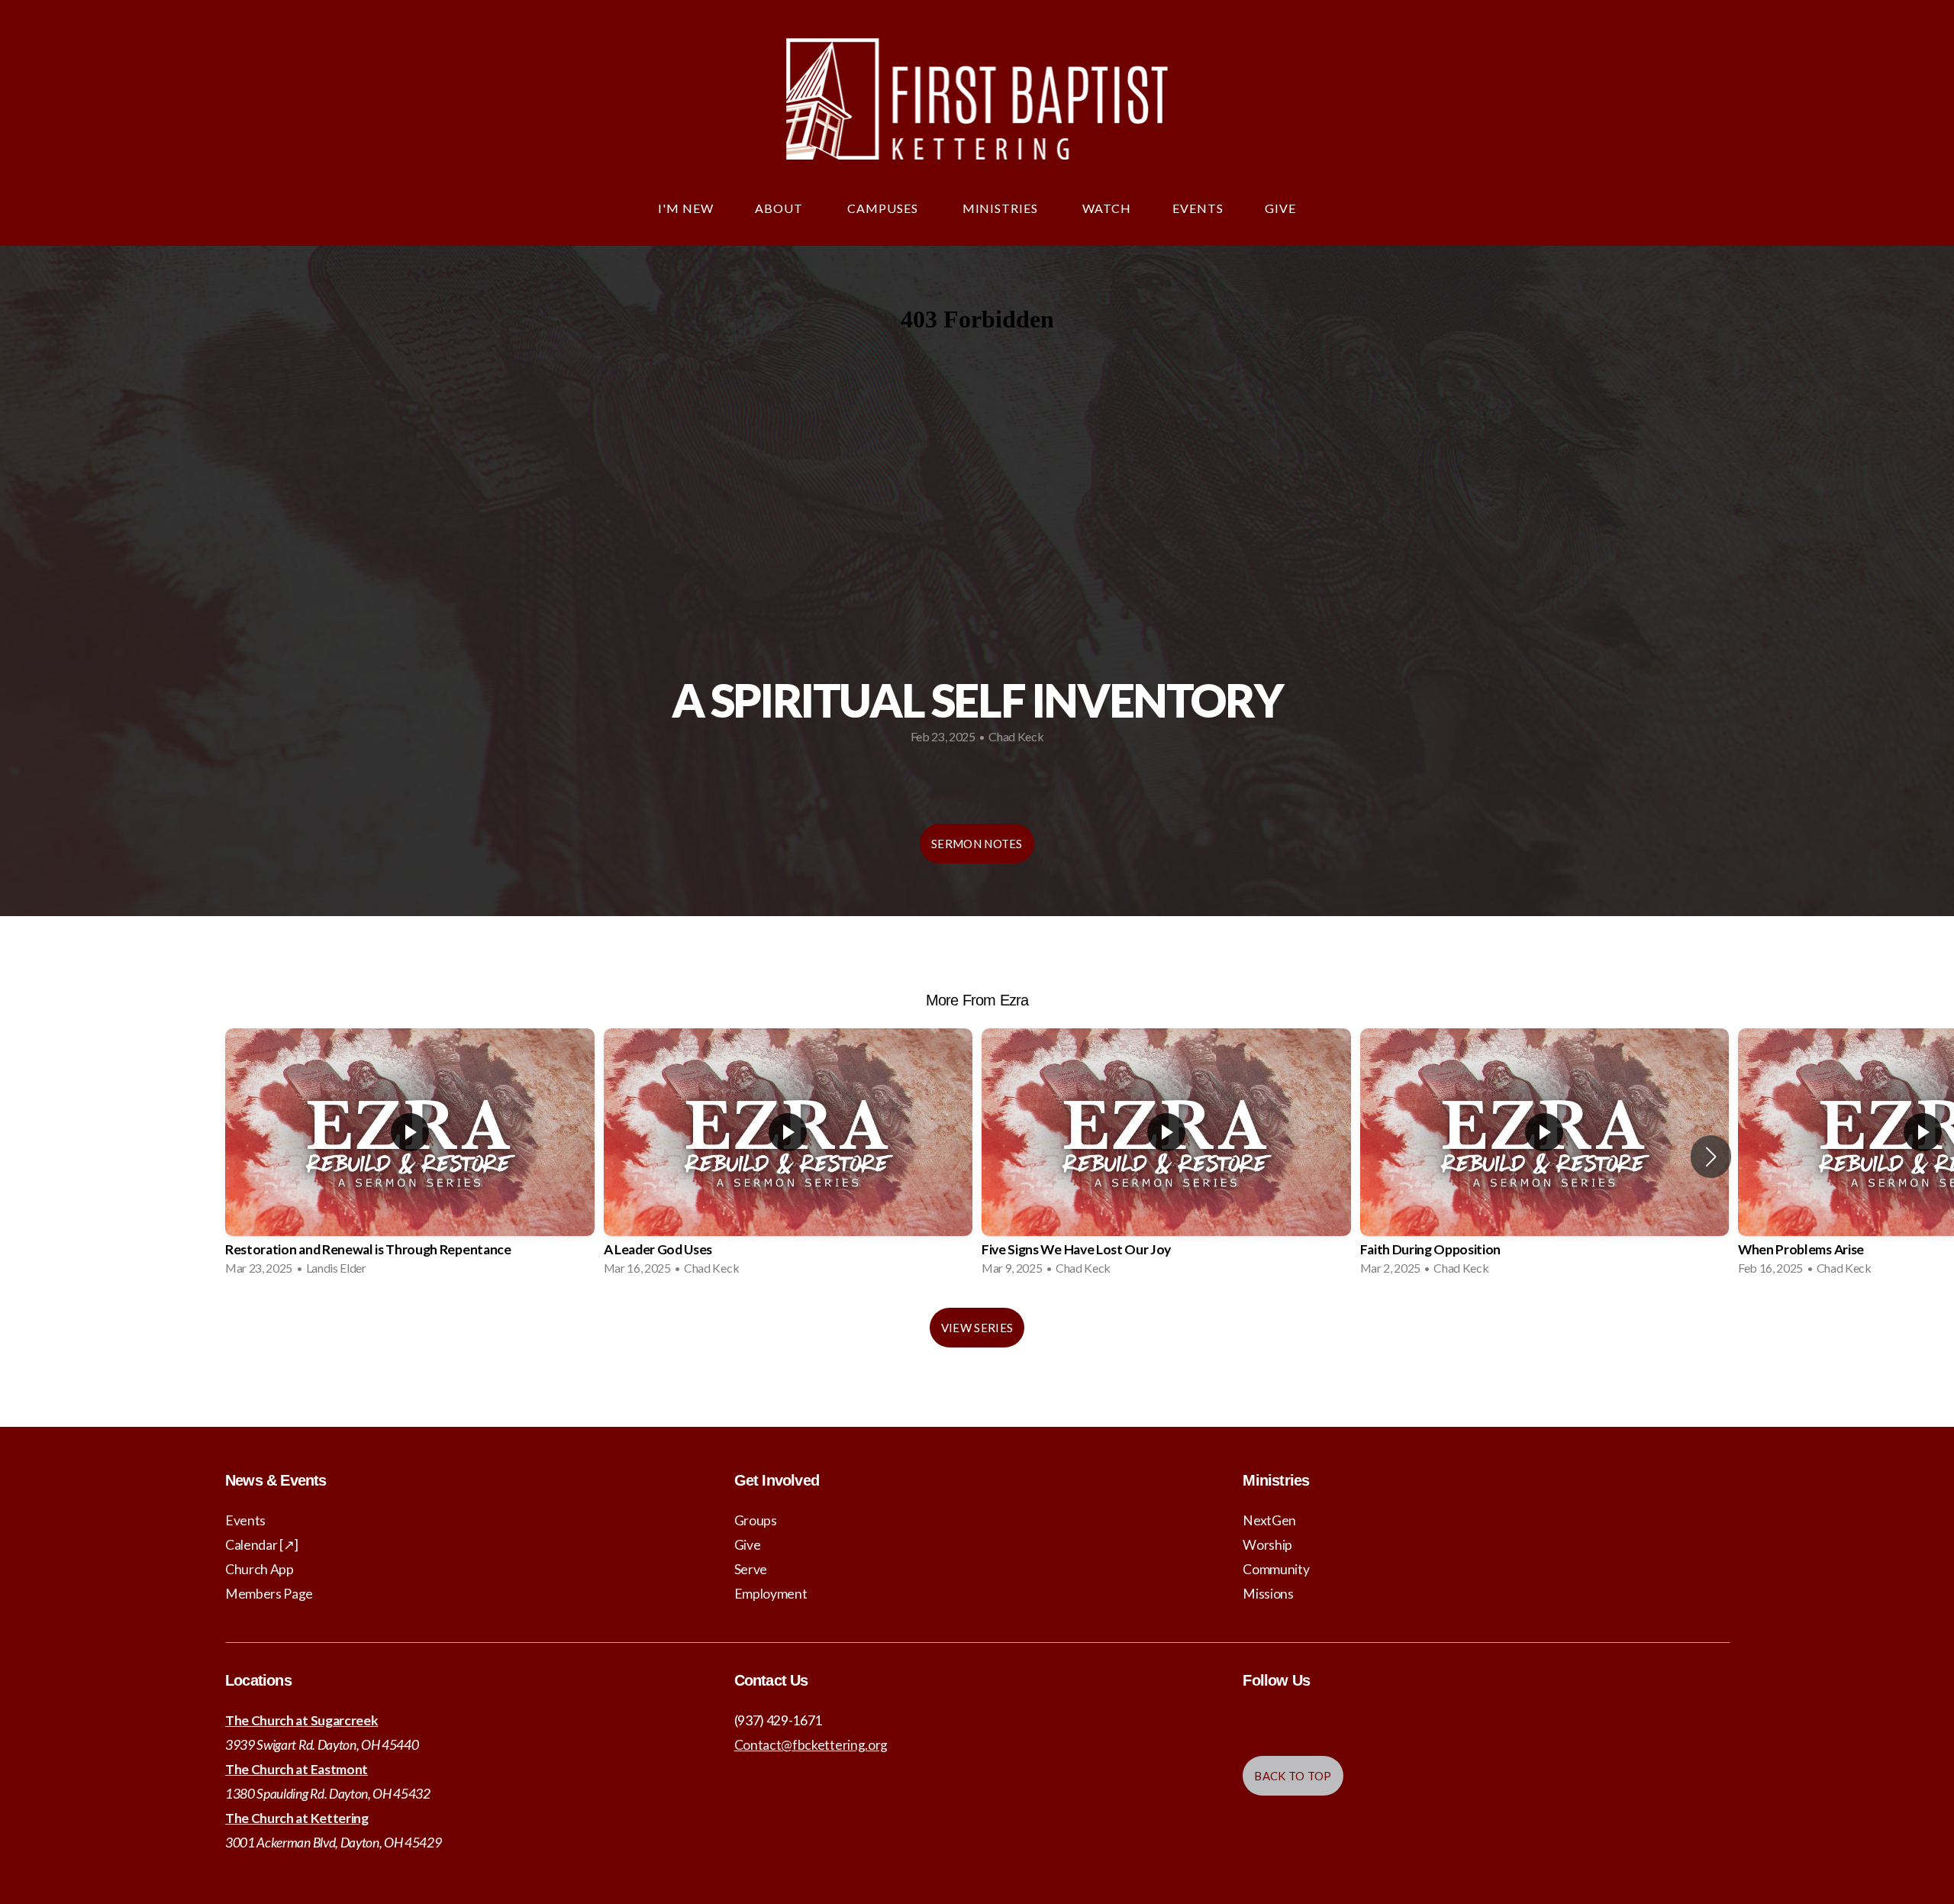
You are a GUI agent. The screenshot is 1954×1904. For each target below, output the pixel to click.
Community (1276, 1569)
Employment (771, 1594)
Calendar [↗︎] (262, 1545)
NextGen (1269, 1520)
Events (1198, 208)
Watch (1107, 208)
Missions (1268, 1594)
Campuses (884, 208)
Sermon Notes (977, 844)
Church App (260, 1569)
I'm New (686, 208)
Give (1280, 208)
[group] (410, 1156)
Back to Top (1293, 1776)
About (780, 208)
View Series (977, 1328)
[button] (1711, 1157)
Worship (1267, 1545)
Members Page (269, 1594)
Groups (756, 1520)
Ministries (1002, 208)
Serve (751, 1569)
